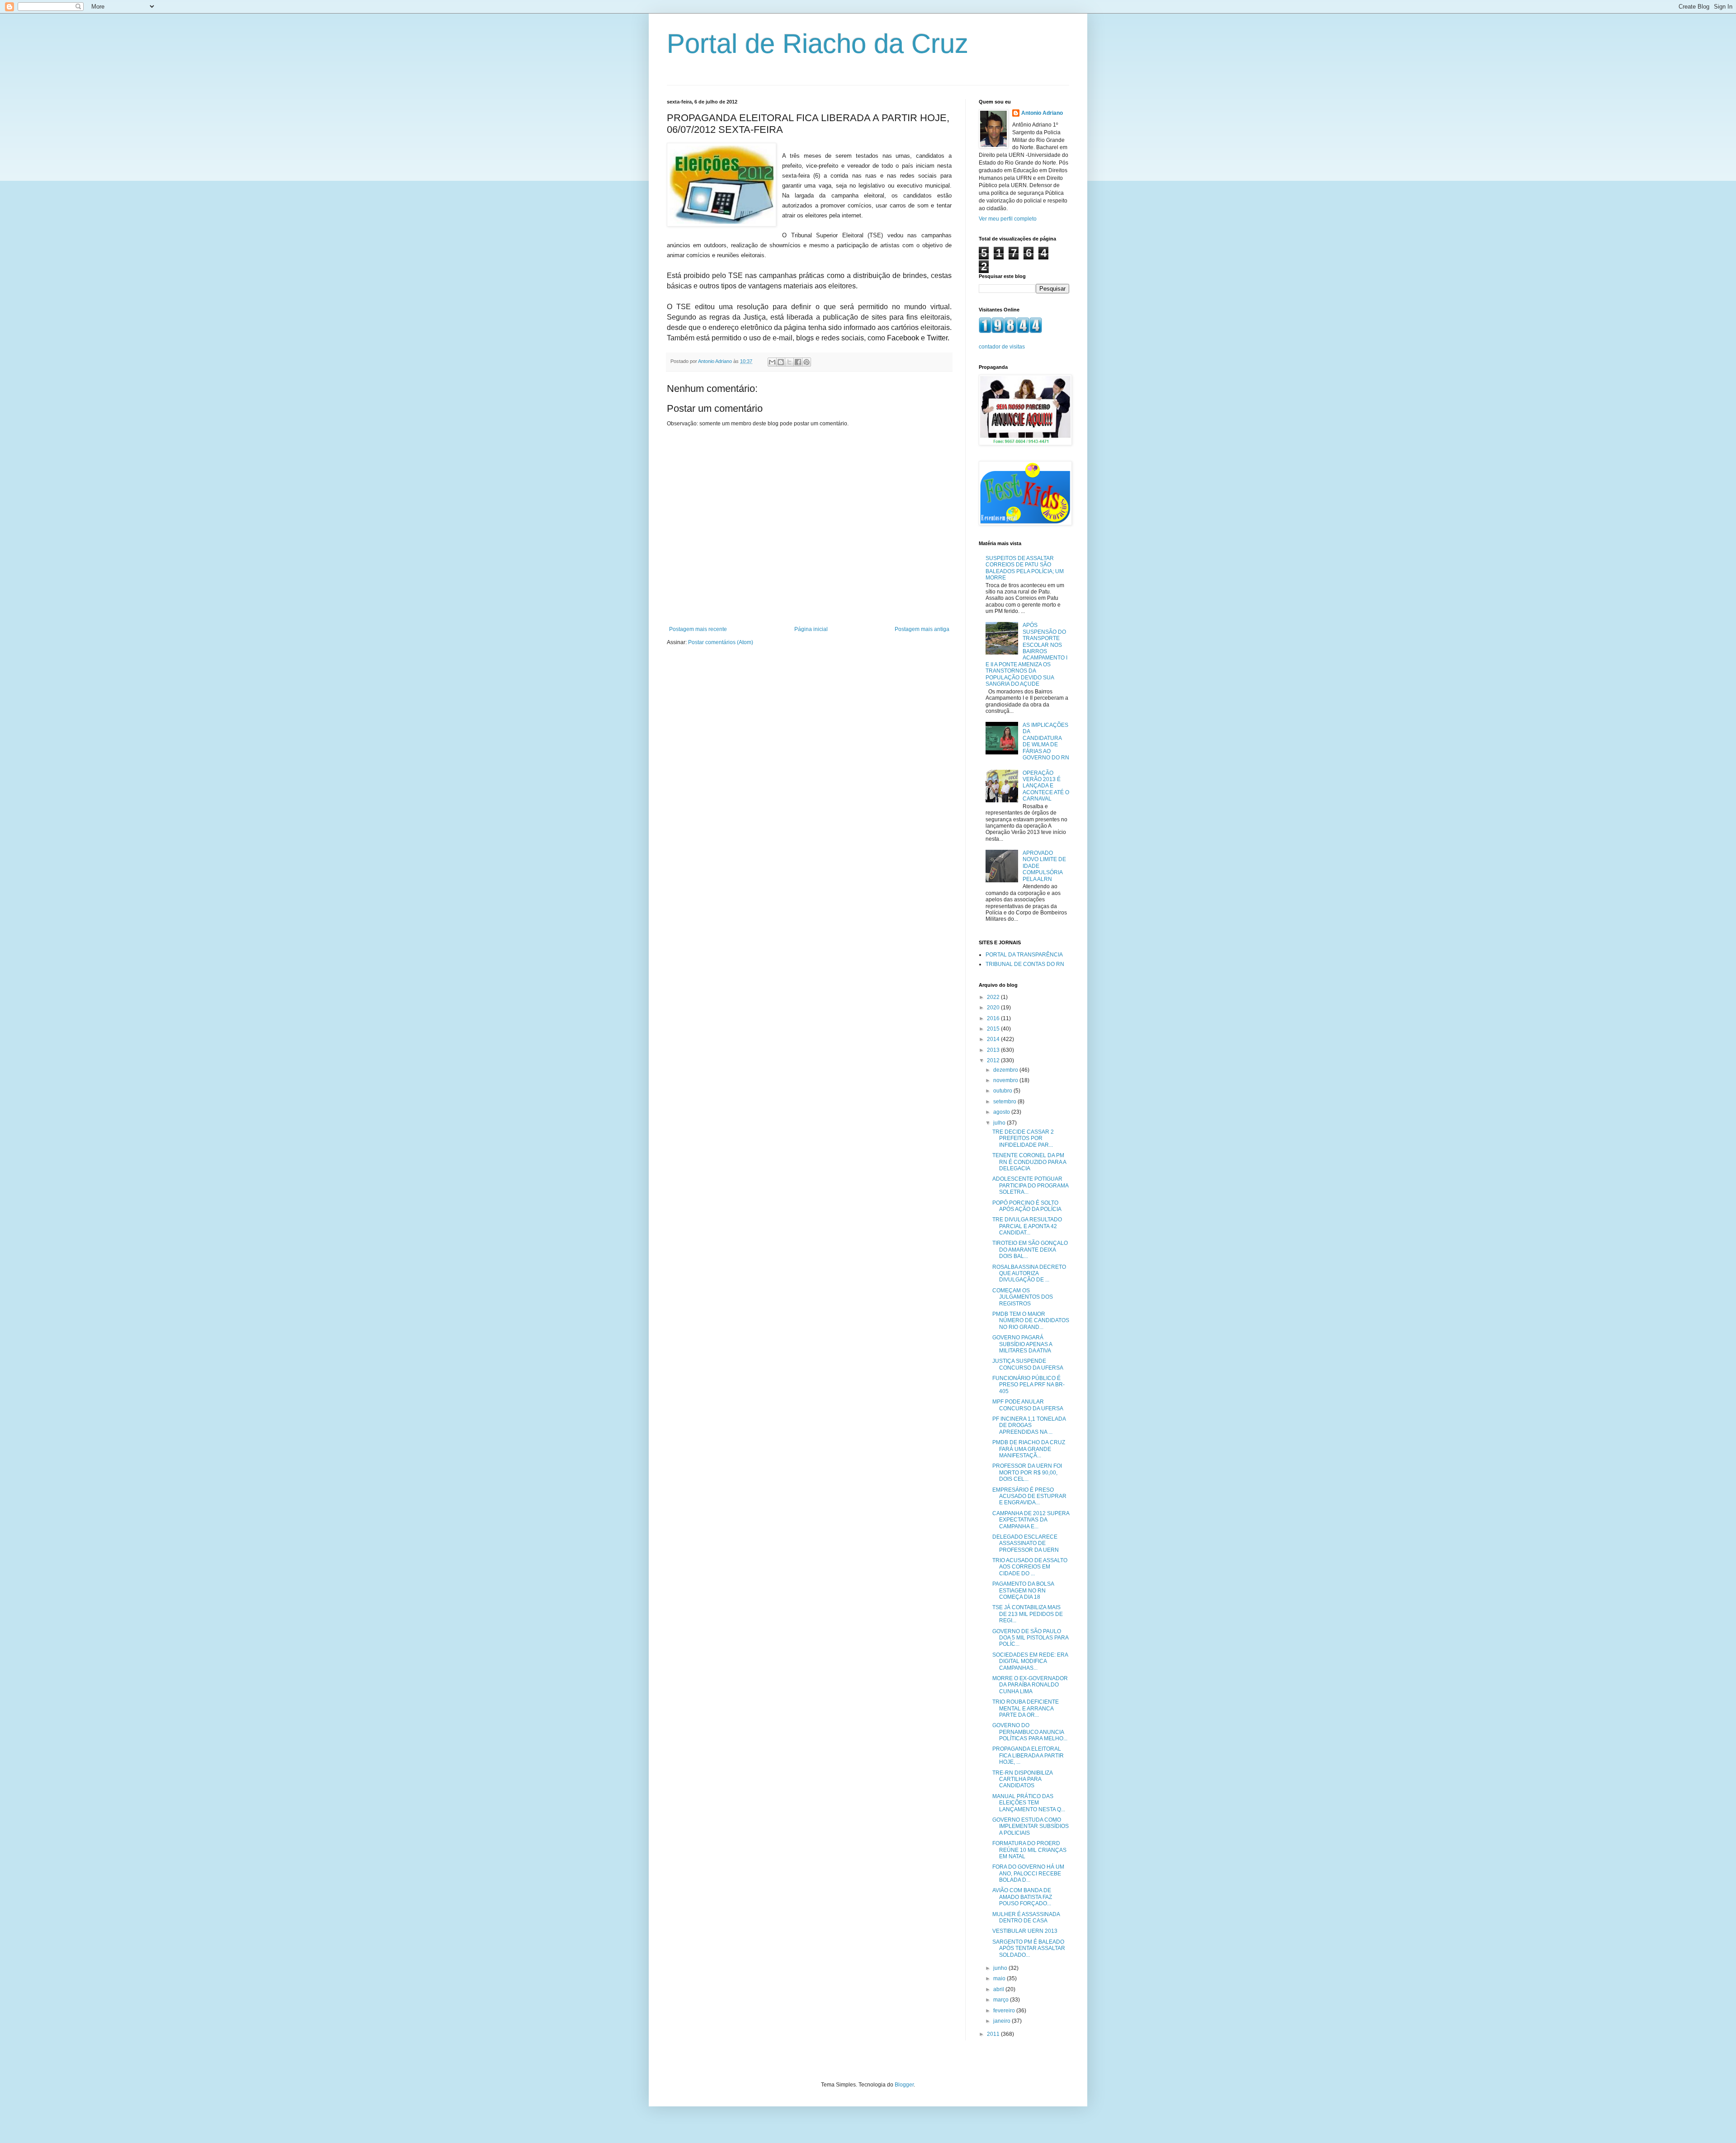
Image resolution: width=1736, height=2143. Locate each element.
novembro (1006, 1080)
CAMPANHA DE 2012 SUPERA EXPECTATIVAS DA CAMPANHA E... (1031, 1520)
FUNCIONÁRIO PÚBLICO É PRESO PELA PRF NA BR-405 (1028, 1385)
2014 (994, 1039)
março (1002, 2000)
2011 (994, 2034)
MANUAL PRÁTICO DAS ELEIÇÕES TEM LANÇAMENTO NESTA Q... (1029, 1803)
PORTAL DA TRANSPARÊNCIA (1024, 955)
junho (1001, 1968)
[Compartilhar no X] (789, 362)
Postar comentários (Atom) (721, 642)
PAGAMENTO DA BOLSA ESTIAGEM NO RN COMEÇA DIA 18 (1023, 1590)
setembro (1005, 1102)
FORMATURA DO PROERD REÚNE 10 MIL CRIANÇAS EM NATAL (1029, 1850)
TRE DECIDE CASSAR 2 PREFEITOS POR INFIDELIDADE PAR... (1023, 1138)
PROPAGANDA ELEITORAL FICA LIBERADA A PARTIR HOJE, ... (1028, 1755)
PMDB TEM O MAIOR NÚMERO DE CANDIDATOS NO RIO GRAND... (1031, 1321)
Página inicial (811, 629)
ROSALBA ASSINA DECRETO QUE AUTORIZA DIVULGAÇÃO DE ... (1029, 1274)
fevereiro (1005, 2011)
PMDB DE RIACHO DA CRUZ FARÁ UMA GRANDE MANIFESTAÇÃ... (1029, 1449)
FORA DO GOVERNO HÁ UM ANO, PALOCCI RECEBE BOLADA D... (1028, 1873)
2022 (994, 997)
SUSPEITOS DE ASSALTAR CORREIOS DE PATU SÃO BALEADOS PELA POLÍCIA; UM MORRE (1025, 568)
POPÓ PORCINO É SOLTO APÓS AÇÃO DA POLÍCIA (1027, 1206)
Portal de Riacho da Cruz (818, 44)
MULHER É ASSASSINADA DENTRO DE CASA (1026, 1917)
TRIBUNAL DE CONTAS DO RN (1025, 964)
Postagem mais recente (698, 629)
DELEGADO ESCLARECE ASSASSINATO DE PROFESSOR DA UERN (1026, 1543)
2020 (994, 1008)
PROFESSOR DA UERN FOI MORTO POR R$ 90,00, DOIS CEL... (1027, 1472)
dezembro (1006, 1070)
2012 (994, 1060)
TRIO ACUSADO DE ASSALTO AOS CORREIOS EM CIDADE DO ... (1030, 1567)
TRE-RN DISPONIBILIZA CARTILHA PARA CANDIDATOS (1022, 1779)
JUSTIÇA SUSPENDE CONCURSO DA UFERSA (1028, 1364)
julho (1000, 1123)
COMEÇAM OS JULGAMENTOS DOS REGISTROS (1023, 1297)
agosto (1002, 1112)
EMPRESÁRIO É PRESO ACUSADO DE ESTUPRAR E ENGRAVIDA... (1029, 1496)
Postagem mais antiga (922, 629)
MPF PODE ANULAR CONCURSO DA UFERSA (1028, 1405)
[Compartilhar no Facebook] (798, 362)
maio (1000, 1978)
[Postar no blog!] (781, 362)
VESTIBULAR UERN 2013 (1025, 1931)
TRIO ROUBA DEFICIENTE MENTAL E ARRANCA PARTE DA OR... (1026, 1708)
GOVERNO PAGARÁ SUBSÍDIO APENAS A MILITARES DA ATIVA (1022, 1344)
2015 (994, 1029)
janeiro (1002, 2021)
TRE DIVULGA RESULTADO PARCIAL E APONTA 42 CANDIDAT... (1027, 1226)
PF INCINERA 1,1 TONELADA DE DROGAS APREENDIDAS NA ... (1029, 1425)
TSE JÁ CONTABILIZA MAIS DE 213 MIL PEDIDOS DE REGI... (1028, 1614)
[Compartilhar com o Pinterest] (807, 362)
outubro (1003, 1091)
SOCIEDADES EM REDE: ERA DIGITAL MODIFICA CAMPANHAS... (1030, 1661)
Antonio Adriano (1042, 113)
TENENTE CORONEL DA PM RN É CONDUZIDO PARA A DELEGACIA (1029, 1162)
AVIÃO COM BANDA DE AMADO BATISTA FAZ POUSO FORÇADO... (1022, 1897)
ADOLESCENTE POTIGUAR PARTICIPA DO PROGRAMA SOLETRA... (1030, 1185)
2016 (994, 1018)
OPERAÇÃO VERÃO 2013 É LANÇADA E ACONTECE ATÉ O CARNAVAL (1046, 786)
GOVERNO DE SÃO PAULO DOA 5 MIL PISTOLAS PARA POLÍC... (1030, 1638)
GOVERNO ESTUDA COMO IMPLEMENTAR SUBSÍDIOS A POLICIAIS (1031, 1826)
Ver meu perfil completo (1008, 219)
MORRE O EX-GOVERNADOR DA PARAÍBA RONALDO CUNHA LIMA (1030, 1685)
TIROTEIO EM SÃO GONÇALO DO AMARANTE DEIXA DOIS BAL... (1030, 1250)
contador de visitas (1002, 347)
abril (999, 1989)
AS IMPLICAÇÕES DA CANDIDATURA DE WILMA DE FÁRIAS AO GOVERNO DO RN (1046, 741)
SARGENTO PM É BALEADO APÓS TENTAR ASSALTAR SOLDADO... (1029, 1948)
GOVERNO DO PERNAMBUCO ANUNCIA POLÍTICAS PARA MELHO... (1030, 1732)
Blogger (904, 2085)
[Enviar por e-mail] (772, 362)
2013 (994, 1050)
